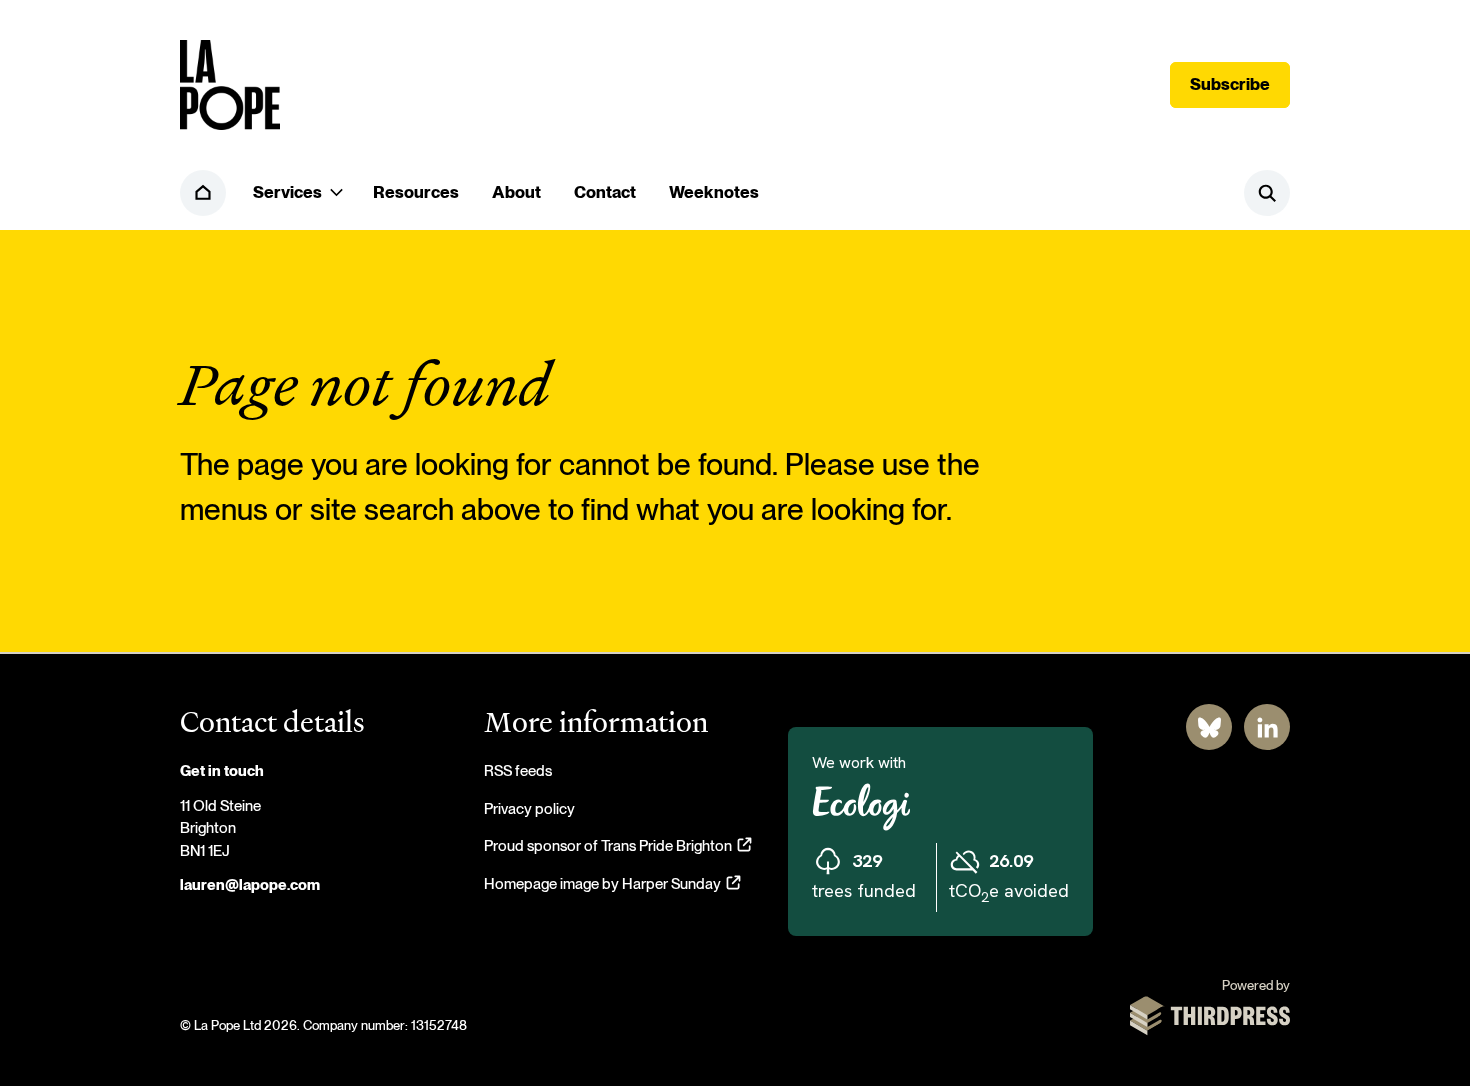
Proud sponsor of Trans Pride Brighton (618, 846)
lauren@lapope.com (250, 885)
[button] (296, 193)
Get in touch (222, 771)
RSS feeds (518, 771)
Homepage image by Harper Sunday (612, 884)
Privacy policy (529, 809)
